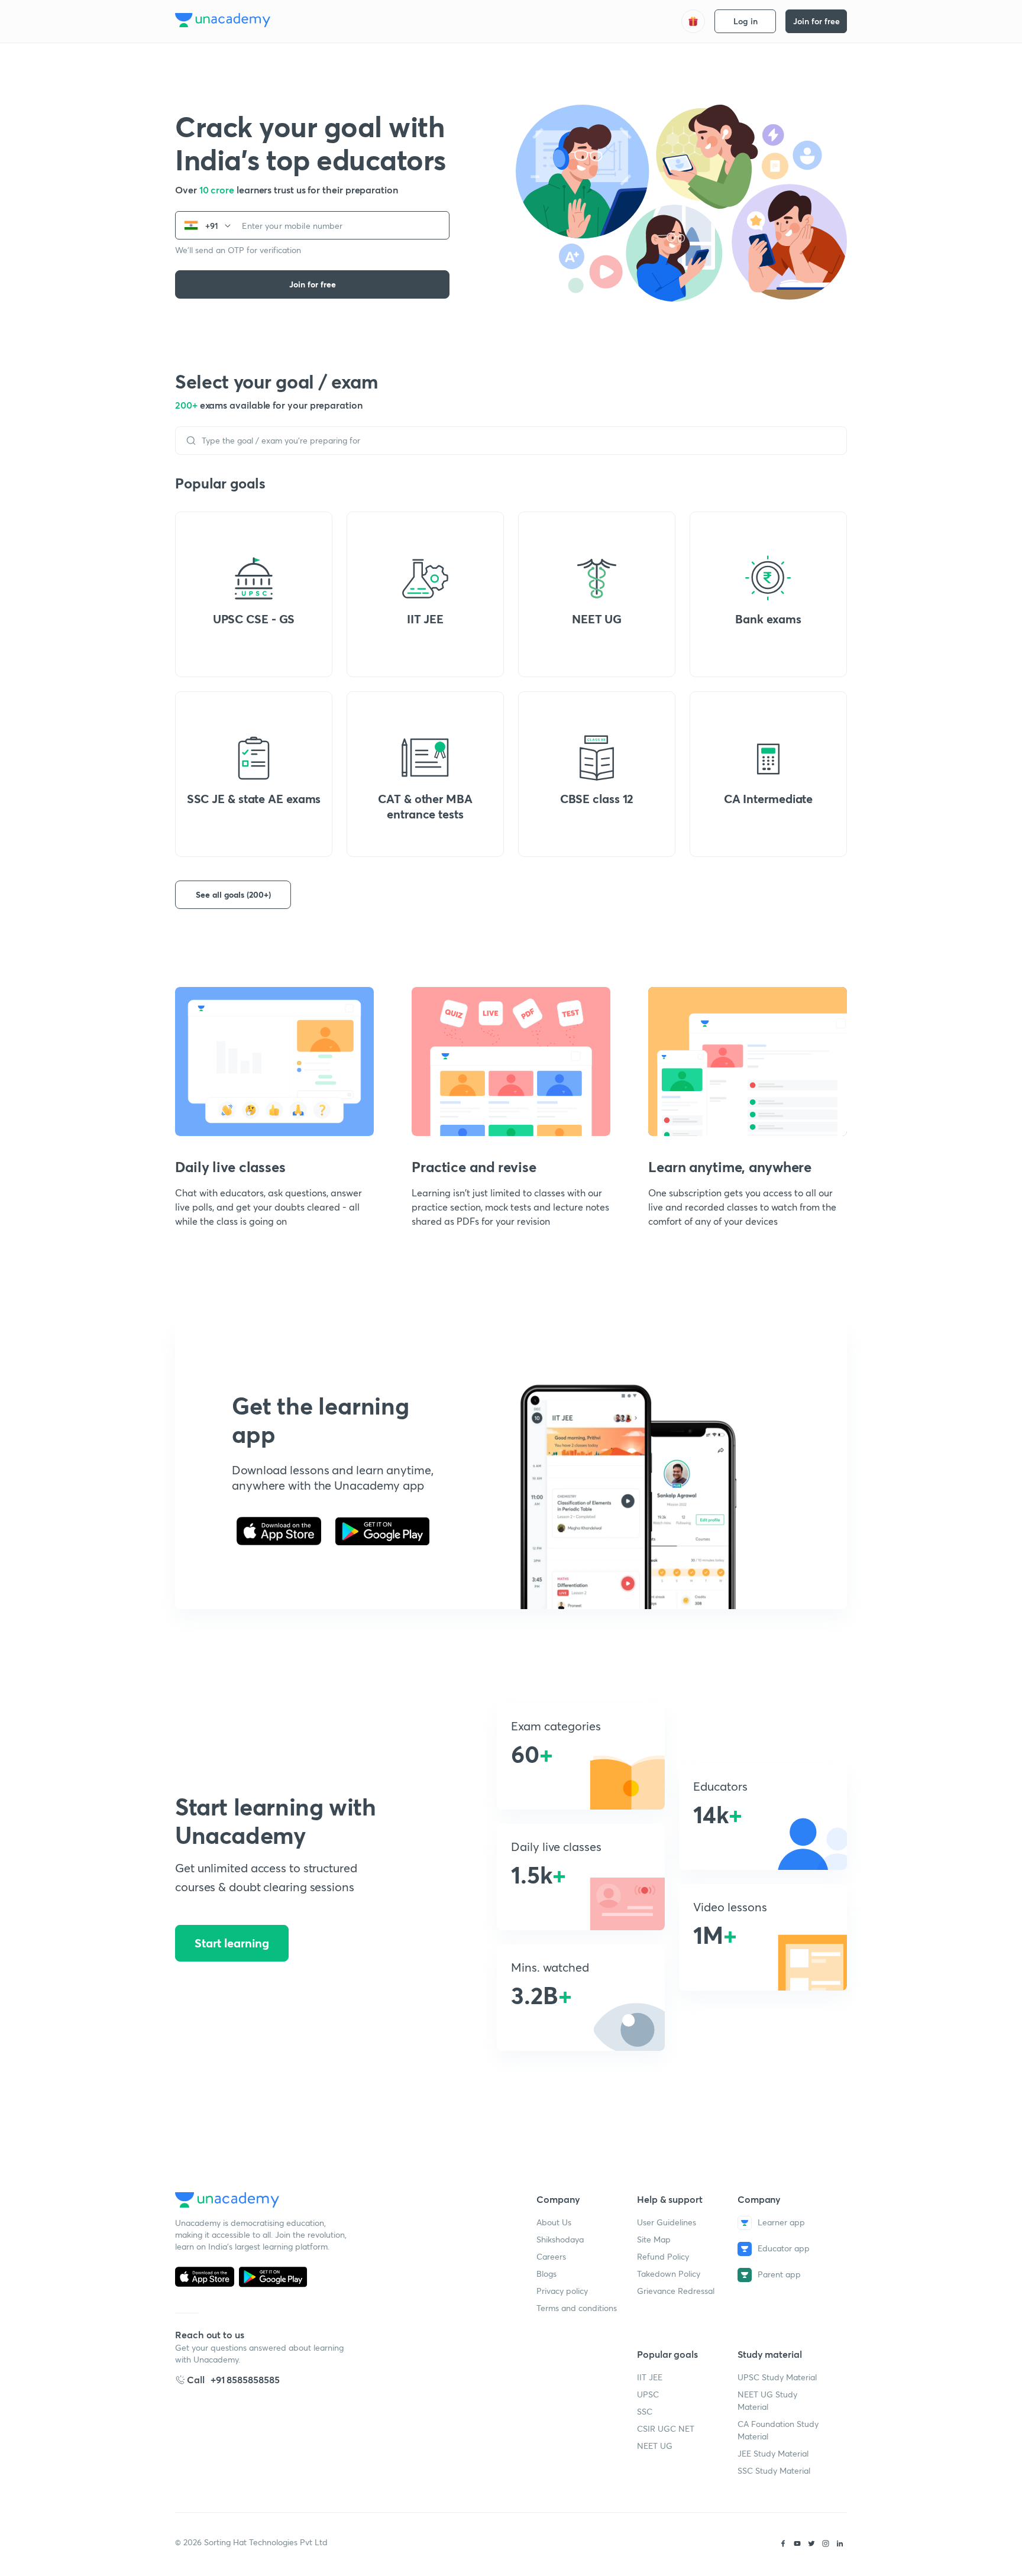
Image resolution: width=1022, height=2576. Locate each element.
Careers (551, 2256)
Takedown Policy (669, 2274)
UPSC (648, 2394)
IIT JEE (650, 2377)
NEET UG (655, 2446)
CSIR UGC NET (666, 2428)
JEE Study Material (773, 2453)
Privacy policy (562, 2291)
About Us (554, 2222)
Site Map (654, 2239)
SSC (645, 2411)
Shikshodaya (560, 2239)
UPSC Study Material (777, 2377)
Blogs (546, 2274)
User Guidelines (667, 2222)
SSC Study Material (774, 2470)
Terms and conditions (577, 2308)
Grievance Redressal (676, 2291)
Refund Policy (663, 2256)
